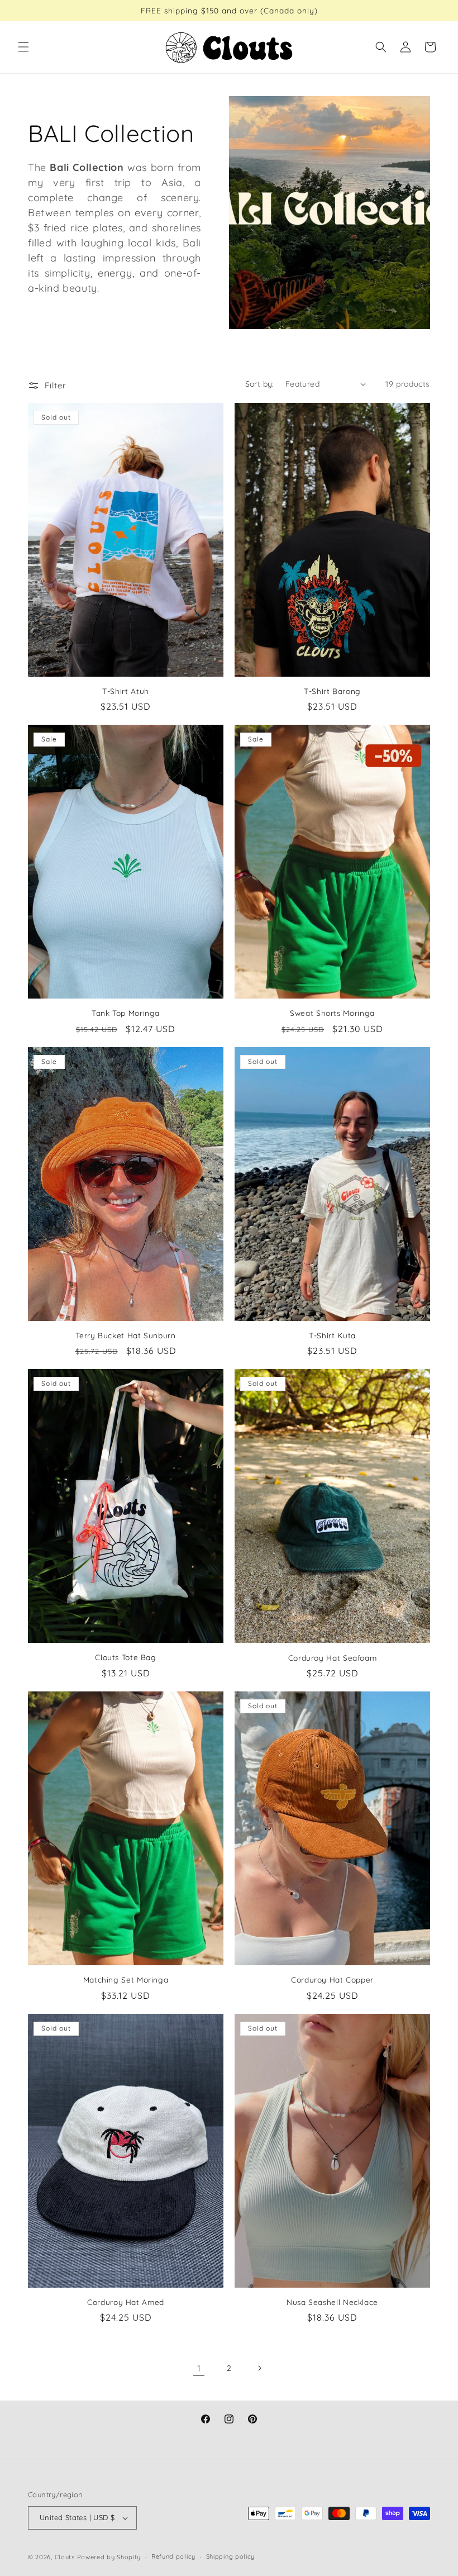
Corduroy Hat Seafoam (333, 1658)
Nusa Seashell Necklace (332, 2302)
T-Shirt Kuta (332, 1335)
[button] (23, 47)
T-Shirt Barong (332, 691)
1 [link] (199, 2368)
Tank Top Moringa (126, 1013)
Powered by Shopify (109, 2557)
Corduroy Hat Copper (332, 1979)
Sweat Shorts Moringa (332, 1013)
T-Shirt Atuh (126, 691)
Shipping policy (231, 2556)
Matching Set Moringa (126, 1979)
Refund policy (173, 2556)
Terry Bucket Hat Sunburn (125, 1335)
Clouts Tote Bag (125, 1657)
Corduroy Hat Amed (126, 2302)
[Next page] (259, 2368)
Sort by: (260, 384)
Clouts (66, 2557)
